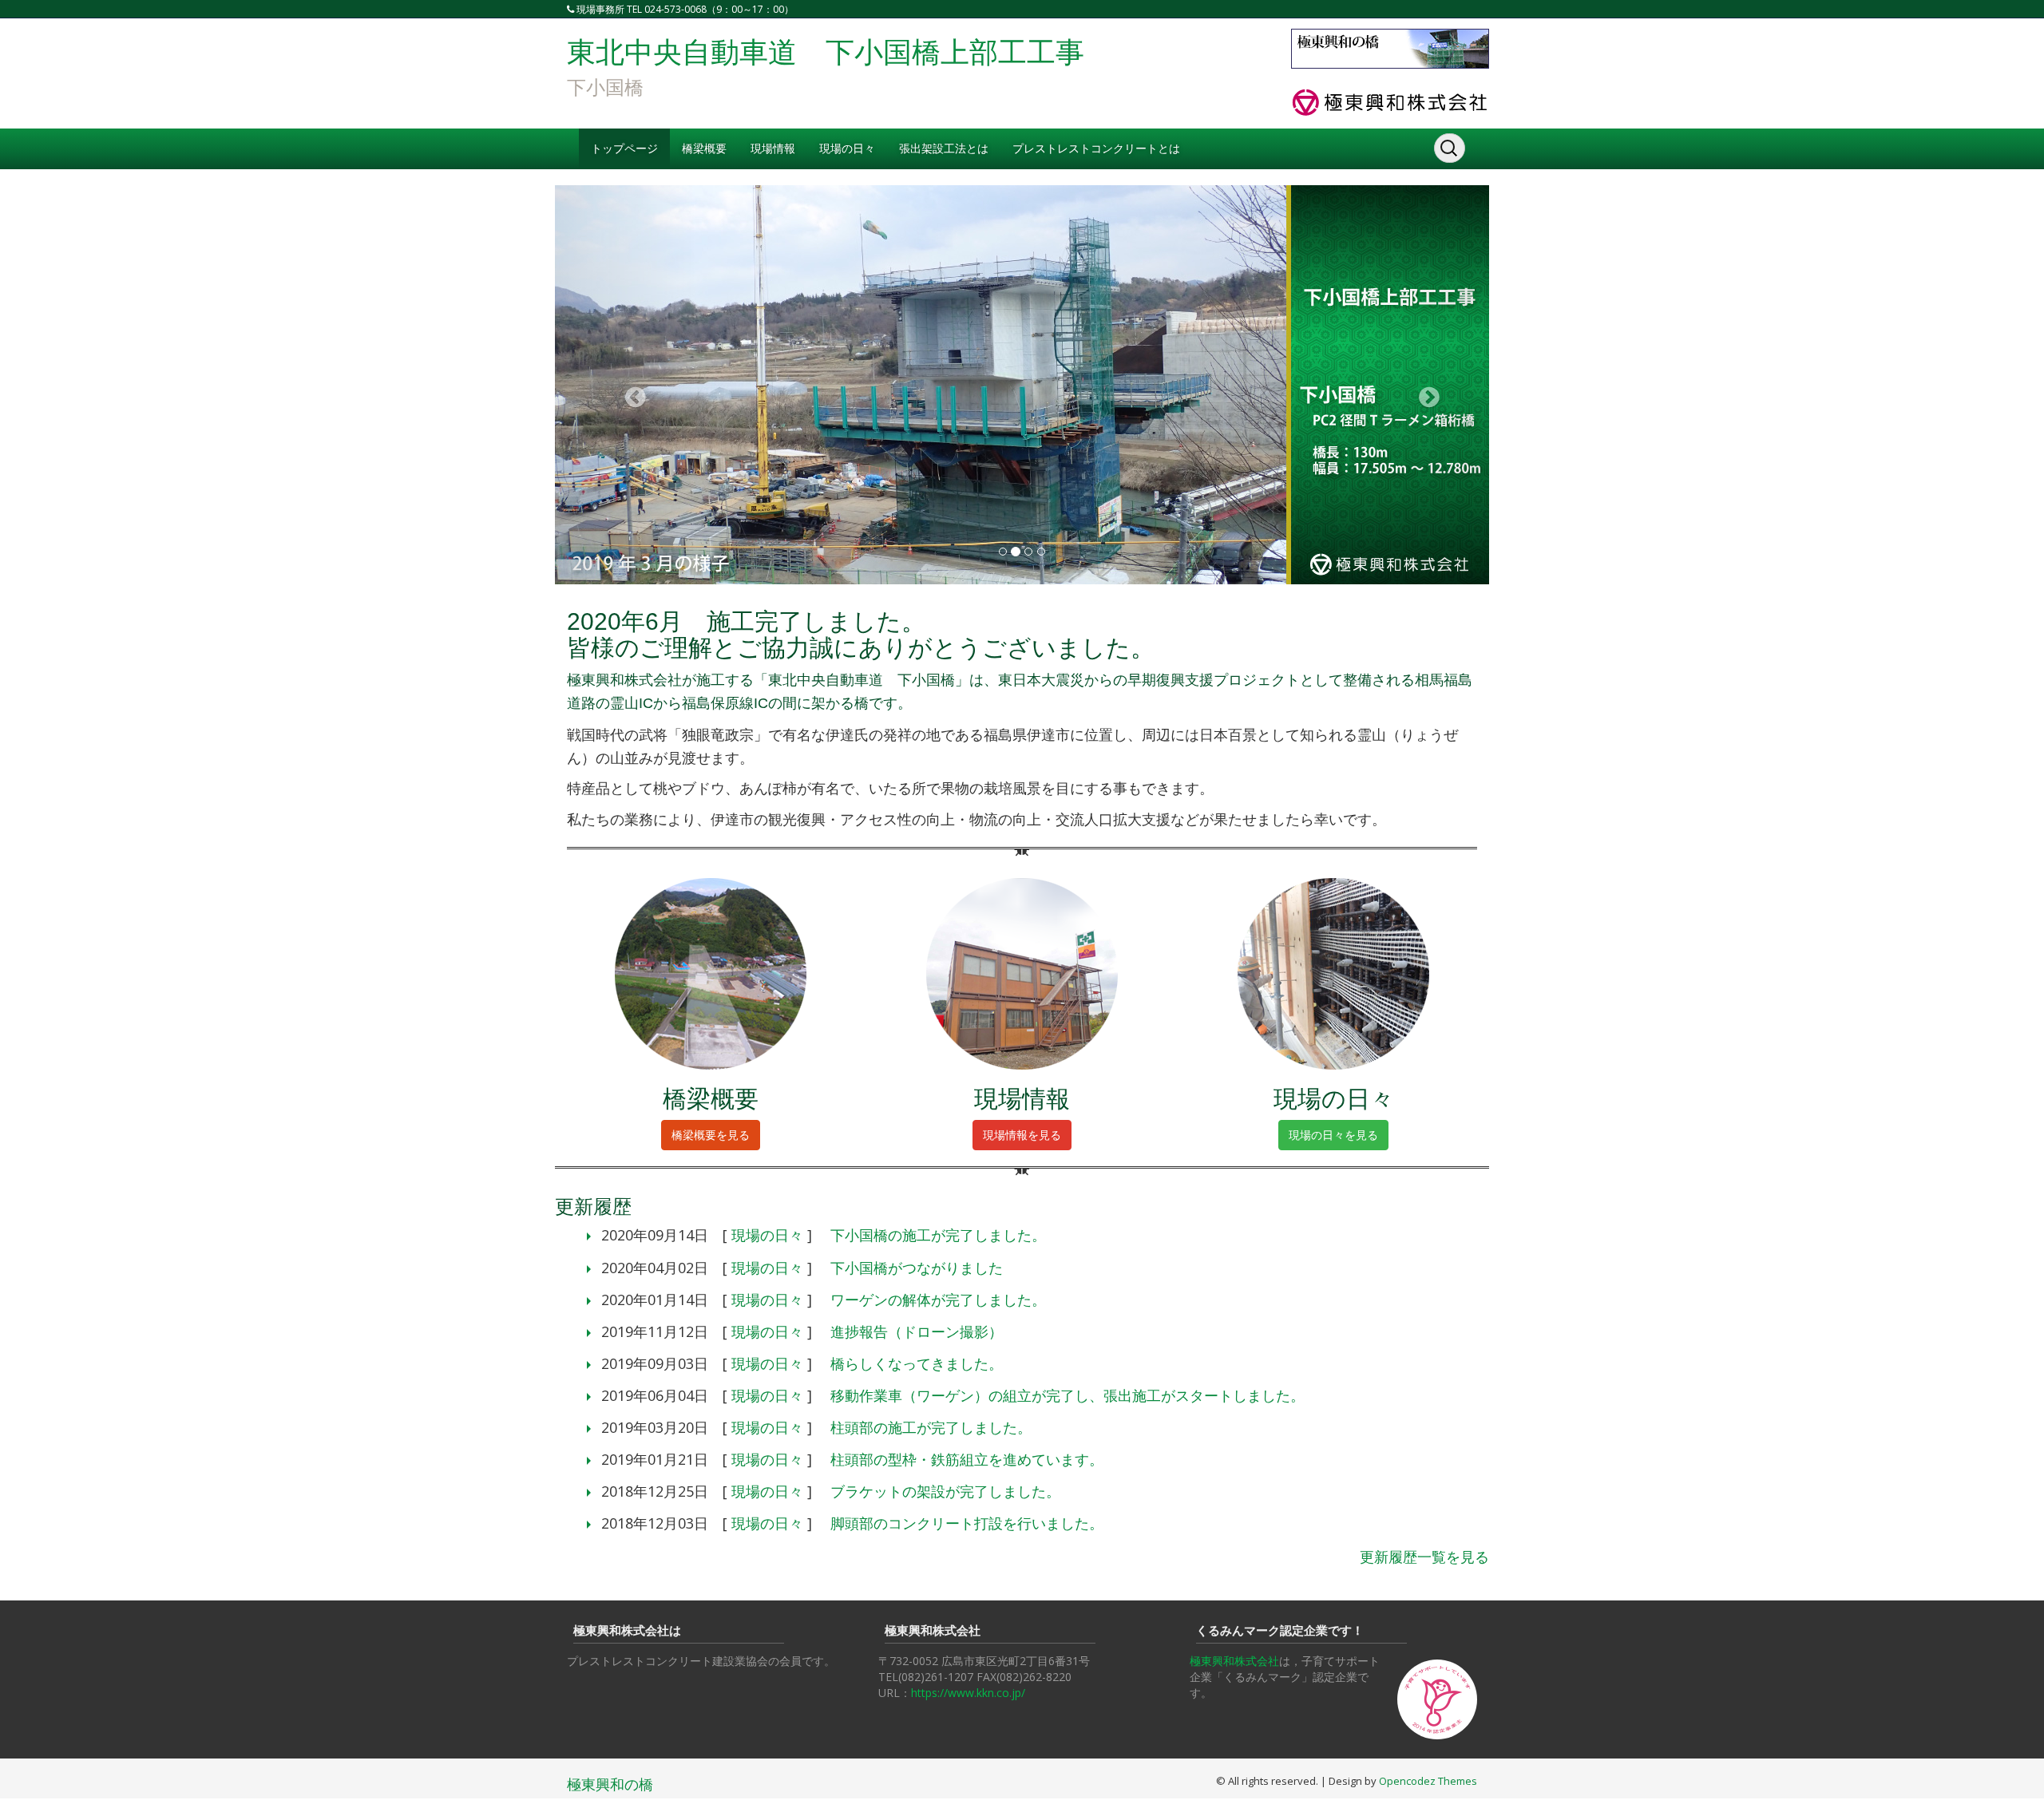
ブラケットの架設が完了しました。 (945, 1491)
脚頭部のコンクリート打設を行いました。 (967, 1523)
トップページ (624, 148)
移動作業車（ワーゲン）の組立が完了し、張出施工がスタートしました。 (1068, 1395)
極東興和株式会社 (1234, 1661)
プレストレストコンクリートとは (1096, 148)
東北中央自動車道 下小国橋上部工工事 (826, 52)
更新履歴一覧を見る (1424, 1557)
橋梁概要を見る (711, 1135)
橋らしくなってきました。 (917, 1363)
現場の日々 (847, 148)
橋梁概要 (704, 148)
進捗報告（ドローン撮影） (917, 1331)
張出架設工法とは (944, 148)
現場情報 (773, 148)
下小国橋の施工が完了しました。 (938, 1235)
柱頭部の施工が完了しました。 (931, 1427)
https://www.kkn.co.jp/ (968, 1693)
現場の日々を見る (1333, 1135)
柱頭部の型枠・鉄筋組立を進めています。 (967, 1459)
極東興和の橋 (610, 1784)
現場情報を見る (1022, 1135)
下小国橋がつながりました (917, 1268)
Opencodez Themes (1428, 1781)
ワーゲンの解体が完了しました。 (938, 1300)
